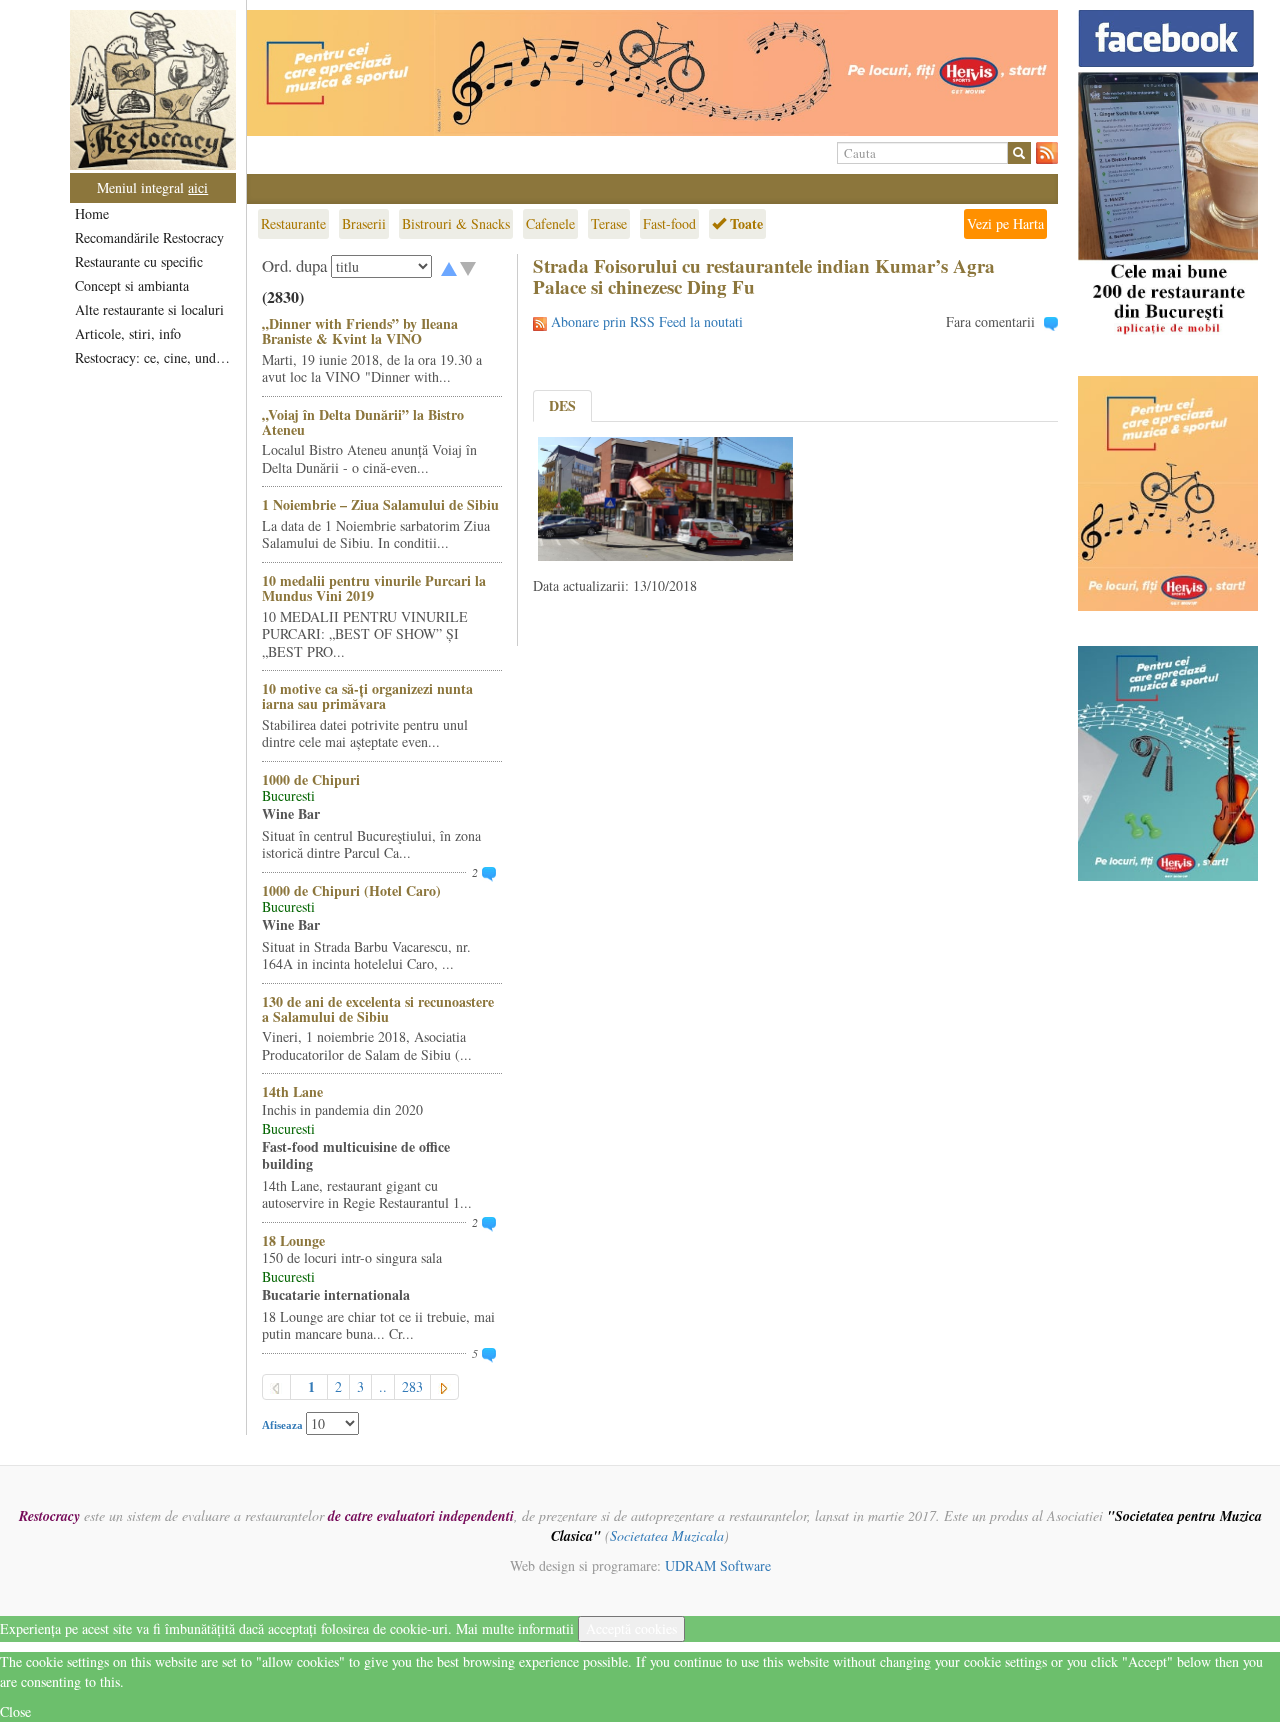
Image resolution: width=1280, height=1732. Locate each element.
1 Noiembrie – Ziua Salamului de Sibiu (380, 504)
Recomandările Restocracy (149, 237)
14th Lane (292, 1091)
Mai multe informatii (515, 1628)
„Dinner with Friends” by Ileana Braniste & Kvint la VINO (360, 331)
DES (562, 405)
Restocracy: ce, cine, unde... (154, 357)
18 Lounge (293, 1240)
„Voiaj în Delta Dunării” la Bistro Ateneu (363, 422)
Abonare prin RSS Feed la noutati (647, 321)
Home (92, 213)
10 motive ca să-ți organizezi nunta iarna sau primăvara (367, 696)
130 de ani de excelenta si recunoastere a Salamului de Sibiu (378, 1009)
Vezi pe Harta (1005, 223)
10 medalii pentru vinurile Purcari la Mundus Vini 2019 (374, 588)
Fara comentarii (990, 321)
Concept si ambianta (132, 285)
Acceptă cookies (631, 1628)
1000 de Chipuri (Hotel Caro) (351, 890)
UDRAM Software (718, 1565)
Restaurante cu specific (139, 261)
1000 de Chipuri (311, 779)
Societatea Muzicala (667, 1535)
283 (412, 1386)
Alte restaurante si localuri (149, 309)
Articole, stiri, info (128, 333)
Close (15, 1711)
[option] (652, 73)
